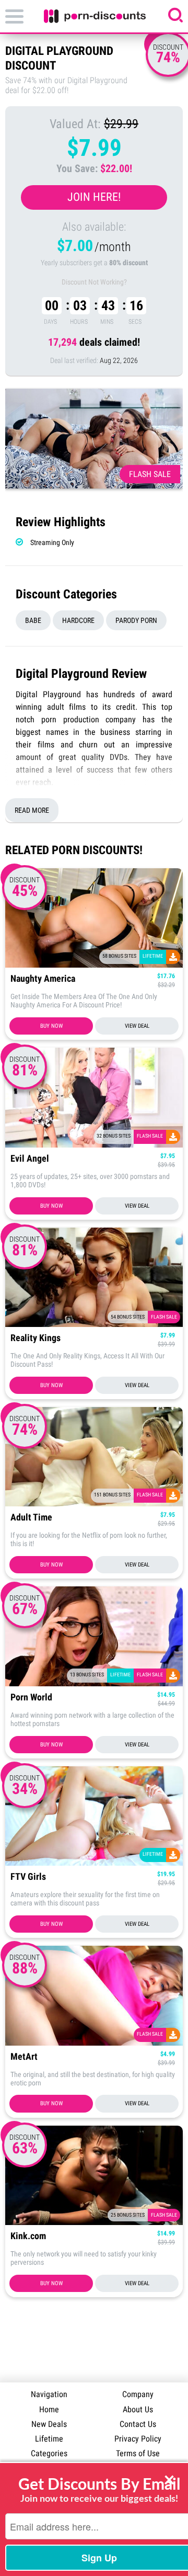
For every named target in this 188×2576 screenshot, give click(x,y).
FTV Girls (28, 1877)
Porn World (31, 1698)
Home (49, 2409)
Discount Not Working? (94, 282)
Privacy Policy (138, 2439)
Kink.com (28, 2236)
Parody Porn (136, 620)
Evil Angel (30, 1159)
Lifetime (49, 2439)
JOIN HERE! (94, 197)
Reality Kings (36, 1338)
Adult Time (31, 1518)
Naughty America (43, 979)
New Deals (49, 2424)
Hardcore (78, 620)
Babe (33, 620)
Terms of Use (138, 2453)
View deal (137, 1026)
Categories (49, 2453)
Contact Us (138, 2424)
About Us (138, 2409)
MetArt (24, 2057)
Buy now (51, 1026)
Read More (32, 810)
